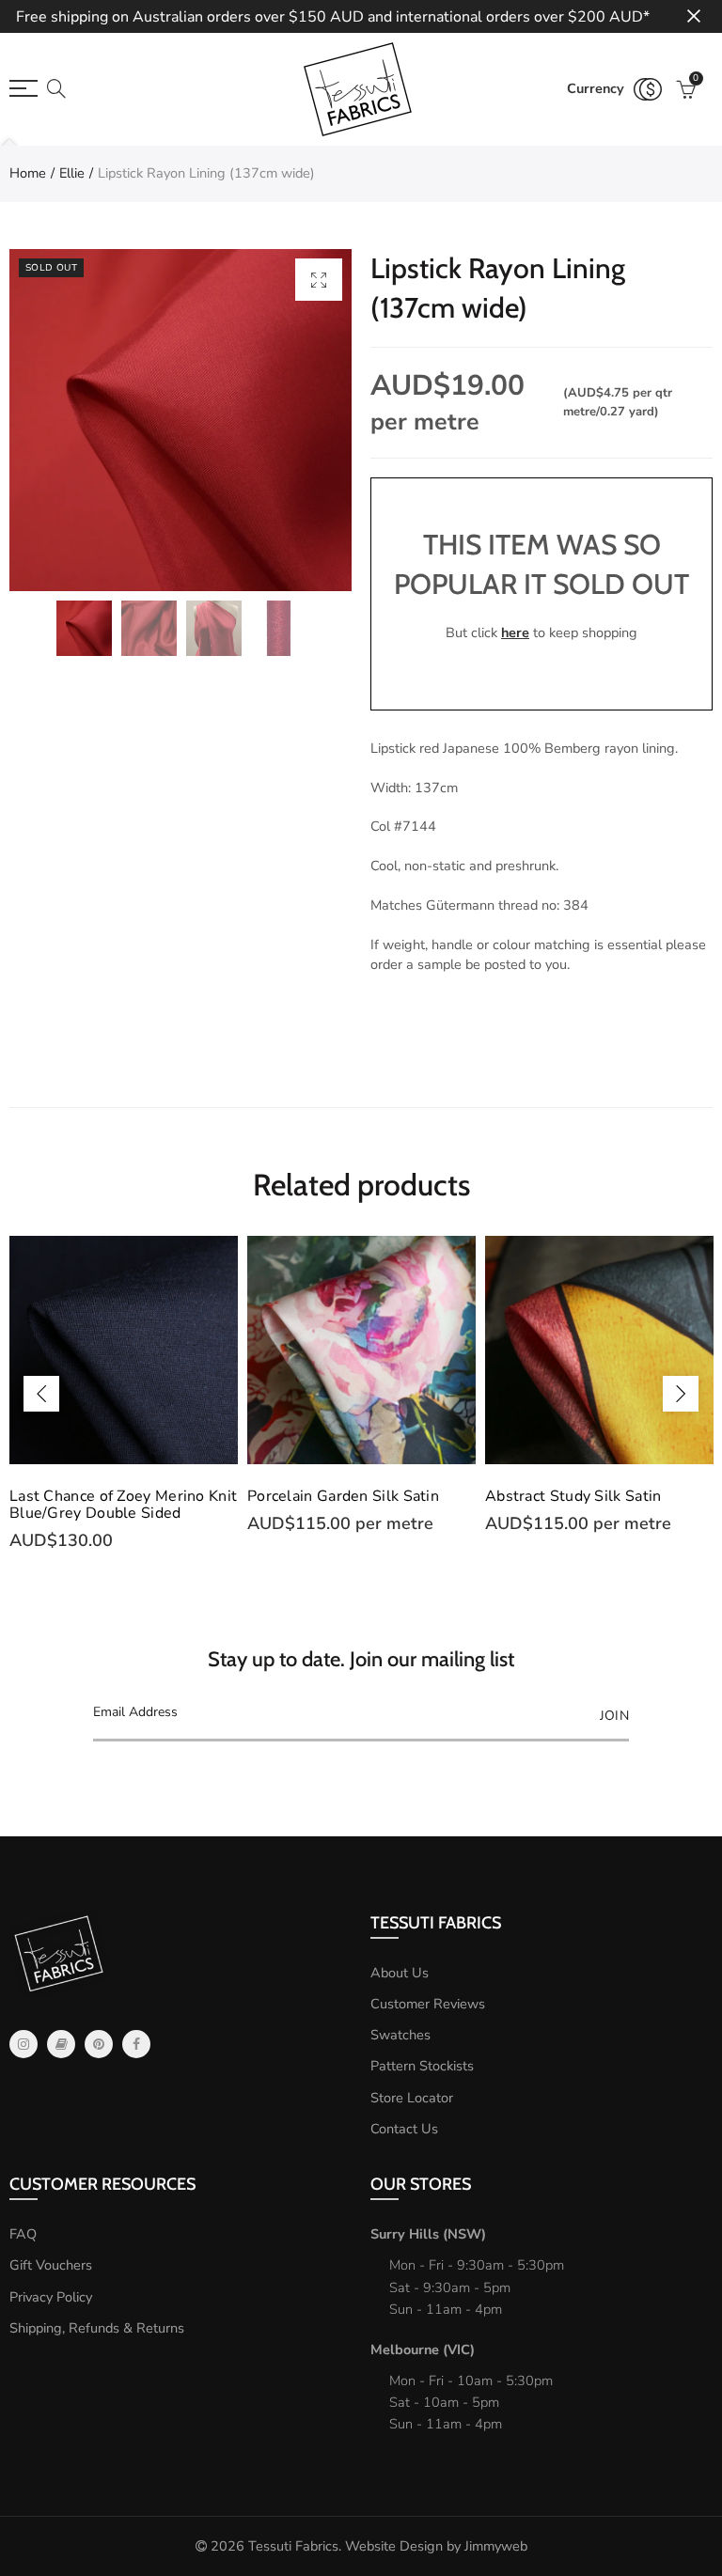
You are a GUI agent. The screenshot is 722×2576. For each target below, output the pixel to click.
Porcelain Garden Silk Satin (343, 1496)
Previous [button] (41, 1394)
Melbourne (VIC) (423, 2350)
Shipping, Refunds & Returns (97, 2328)
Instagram (24, 2044)
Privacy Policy (51, 2297)
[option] (180, 420)
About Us (400, 1973)
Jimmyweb (496, 2546)
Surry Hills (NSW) (428, 2234)
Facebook (136, 2044)
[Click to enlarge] (319, 280)
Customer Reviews (428, 2004)
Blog (61, 2044)
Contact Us (404, 2129)
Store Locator (412, 2098)
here (515, 632)
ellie (72, 173)
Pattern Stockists (422, 2066)
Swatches (400, 2035)
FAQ (23, 2234)
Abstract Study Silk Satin (573, 1496)
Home (28, 173)
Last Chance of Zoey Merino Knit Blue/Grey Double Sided (123, 1505)
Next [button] (681, 1394)
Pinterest (99, 2044)
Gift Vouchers (51, 2265)
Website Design (394, 2546)
